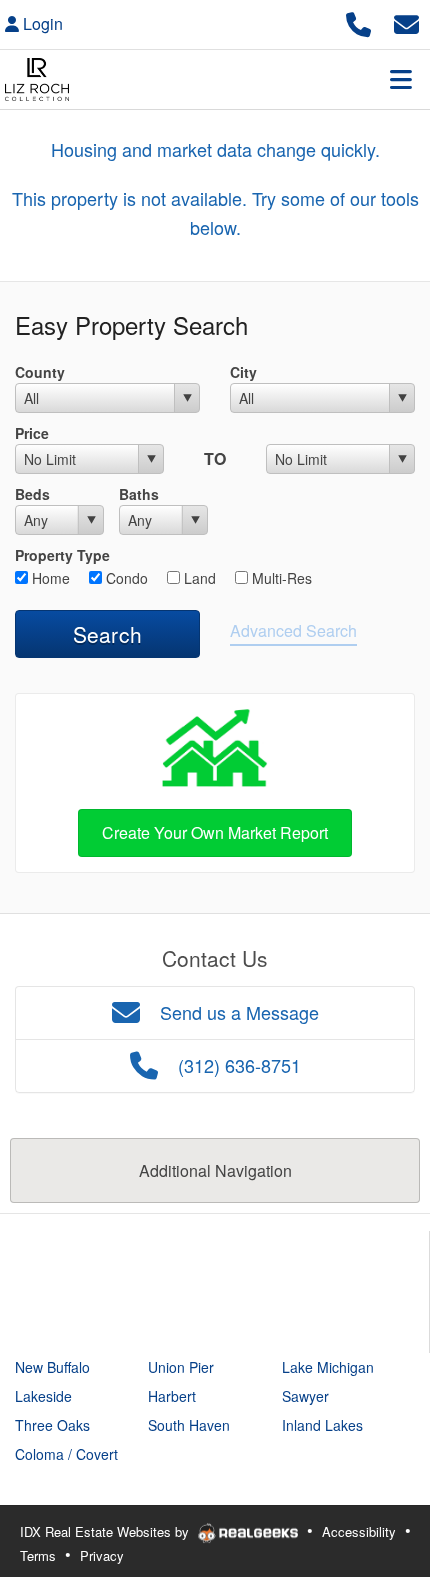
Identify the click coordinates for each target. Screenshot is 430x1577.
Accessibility (359, 1531)
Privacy (102, 1555)
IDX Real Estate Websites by (106, 1531)
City (243, 372)
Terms (38, 1555)
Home (49, 578)
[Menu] (401, 79)
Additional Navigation (215, 1170)
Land (198, 578)
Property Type (62, 555)
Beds (32, 494)
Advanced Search (293, 630)
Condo (125, 578)
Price (32, 433)
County (40, 372)
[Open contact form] (406, 21)
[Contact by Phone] (358, 21)
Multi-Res (280, 578)
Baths (139, 494)
